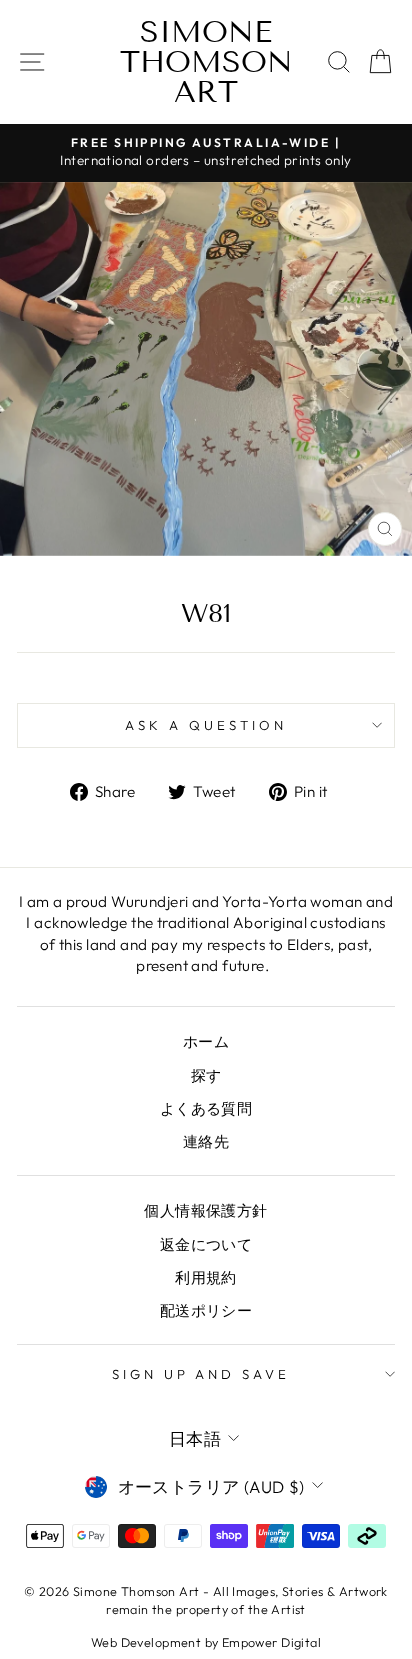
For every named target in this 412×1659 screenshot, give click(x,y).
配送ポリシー (206, 1310)
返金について (206, 1244)
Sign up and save (201, 1374)
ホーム (206, 1041)
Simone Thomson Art (206, 62)
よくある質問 (206, 1108)
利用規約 (206, 1277)
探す (206, 1075)
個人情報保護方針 (205, 1210)
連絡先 (206, 1141)
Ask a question (206, 725)
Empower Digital (271, 1642)
